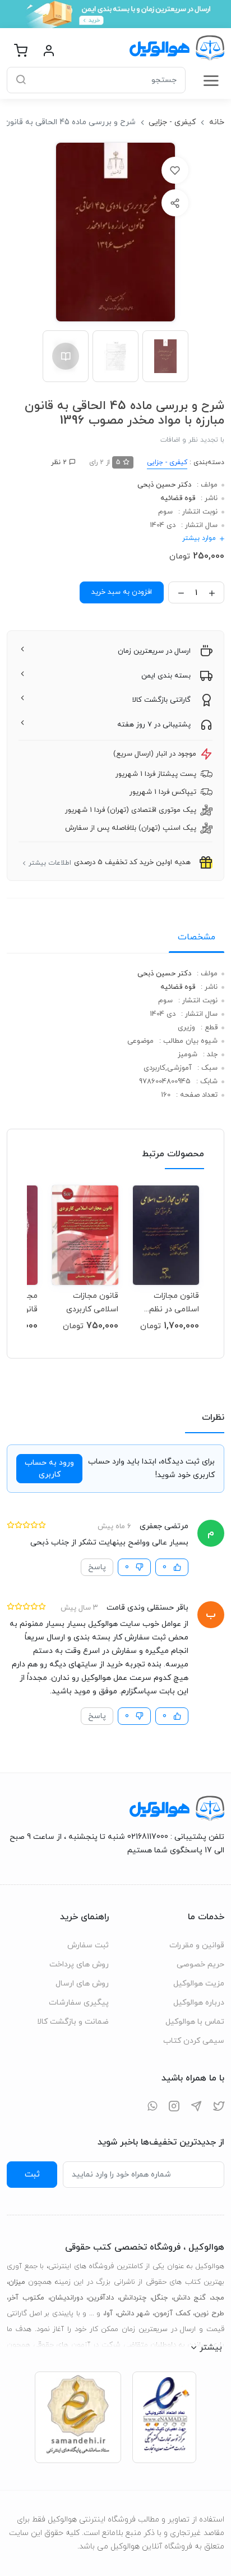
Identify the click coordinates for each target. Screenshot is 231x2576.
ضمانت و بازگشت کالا (73, 2022)
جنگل (160, 2298)
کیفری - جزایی (172, 122)
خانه (217, 122)
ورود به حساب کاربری (49, 1469)
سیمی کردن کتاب (194, 2041)
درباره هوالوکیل (199, 2003)
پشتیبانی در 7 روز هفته (154, 725)
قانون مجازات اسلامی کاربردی (92, 1303)
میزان (17, 2282)
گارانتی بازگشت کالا (161, 700)
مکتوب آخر (26, 2298)
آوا (109, 2314)
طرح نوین (209, 2314)
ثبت (32, 2174)
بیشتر (211, 2347)
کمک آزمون (172, 2314)
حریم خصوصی (200, 1964)
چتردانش (133, 2298)
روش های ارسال (82, 1984)
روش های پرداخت (79, 1964)
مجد (218, 2298)
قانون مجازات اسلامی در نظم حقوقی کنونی (174, 1303)
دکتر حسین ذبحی (164, 485)
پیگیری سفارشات (79, 2003)
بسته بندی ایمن (166, 676)
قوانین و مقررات (197, 1945)
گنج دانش (190, 2298)
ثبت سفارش (88, 1945)
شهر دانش (134, 2314)
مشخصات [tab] (197, 937)
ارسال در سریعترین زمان (154, 651)
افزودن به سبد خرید (122, 592)
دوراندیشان (66, 2298)
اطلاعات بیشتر (50, 863)
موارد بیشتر (199, 538)
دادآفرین (101, 2298)
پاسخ (97, 1567)
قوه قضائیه (178, 498)
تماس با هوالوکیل (195, 2022)
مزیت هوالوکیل (199, 1984)
